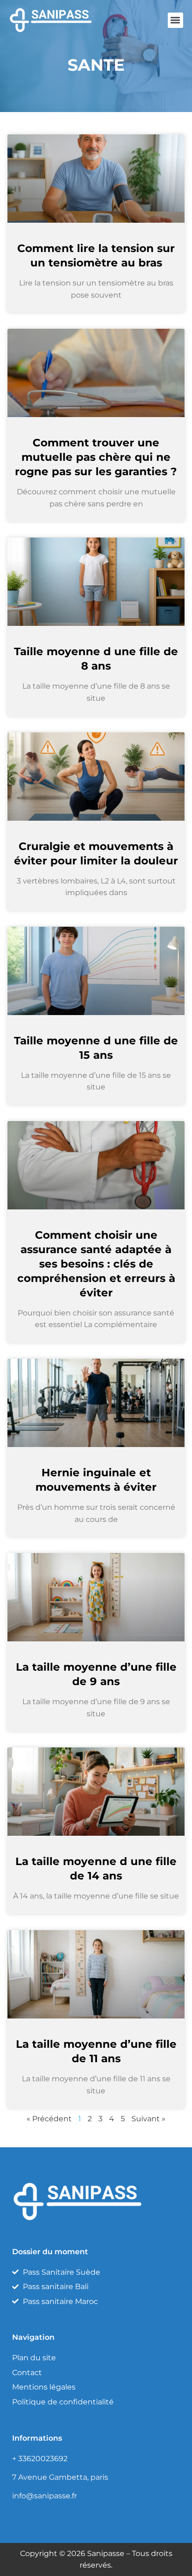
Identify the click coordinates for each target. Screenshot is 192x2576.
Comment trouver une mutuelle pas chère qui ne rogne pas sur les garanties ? (96, 457)
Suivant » (148, 2119)
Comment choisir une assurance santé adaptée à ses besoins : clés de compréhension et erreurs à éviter (96, 1264)
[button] (175, 20)
